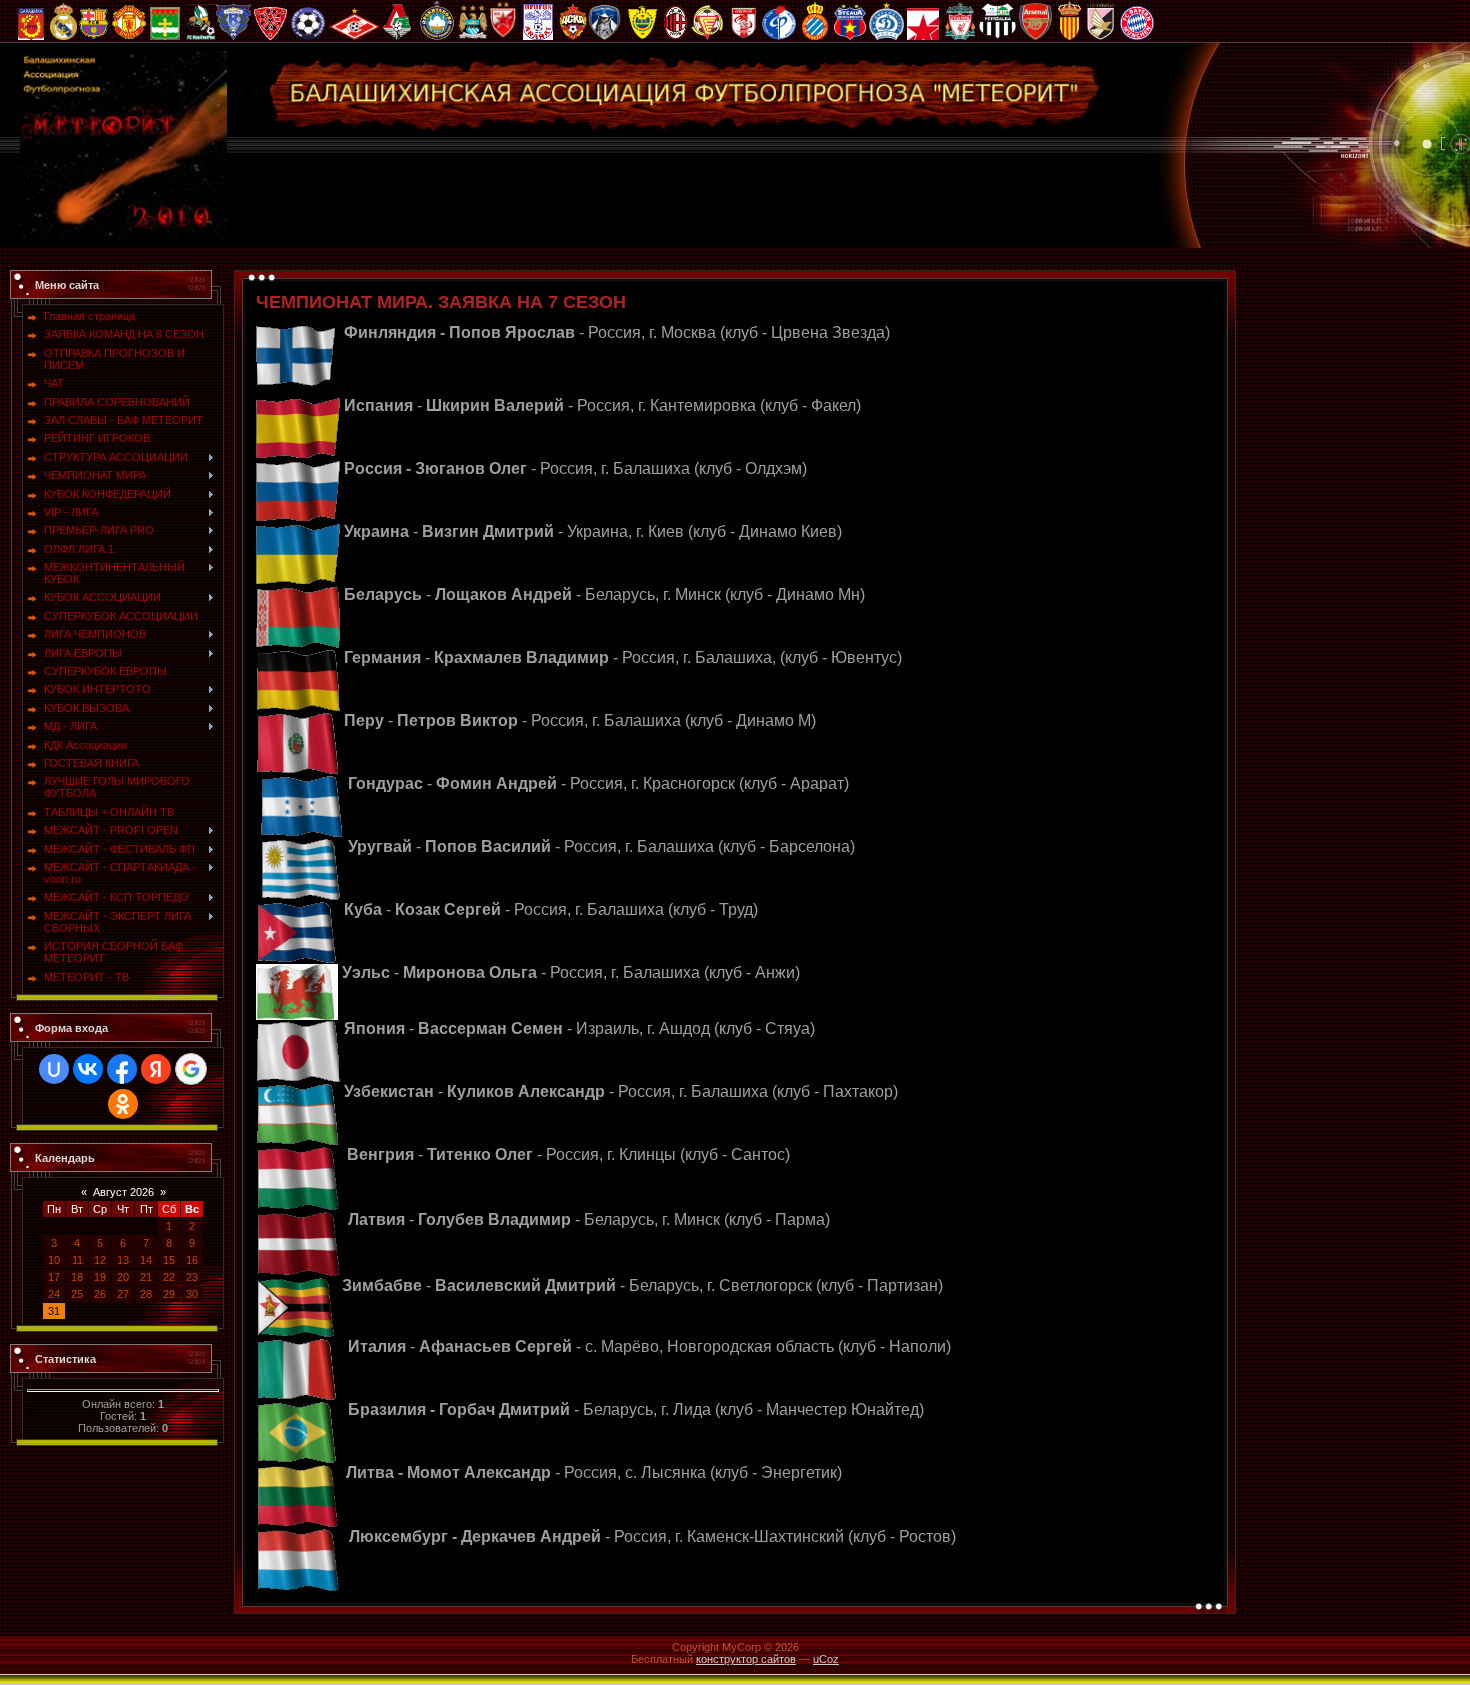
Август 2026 (123, 1192)
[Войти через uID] (54, 1069)
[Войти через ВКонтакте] (88, 1069)
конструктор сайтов (746, 1659)
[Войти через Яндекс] (156, 1069)
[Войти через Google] (191, 1069)
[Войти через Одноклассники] (123, 1104)
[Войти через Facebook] (122, 1069)
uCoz (826, 1659)
